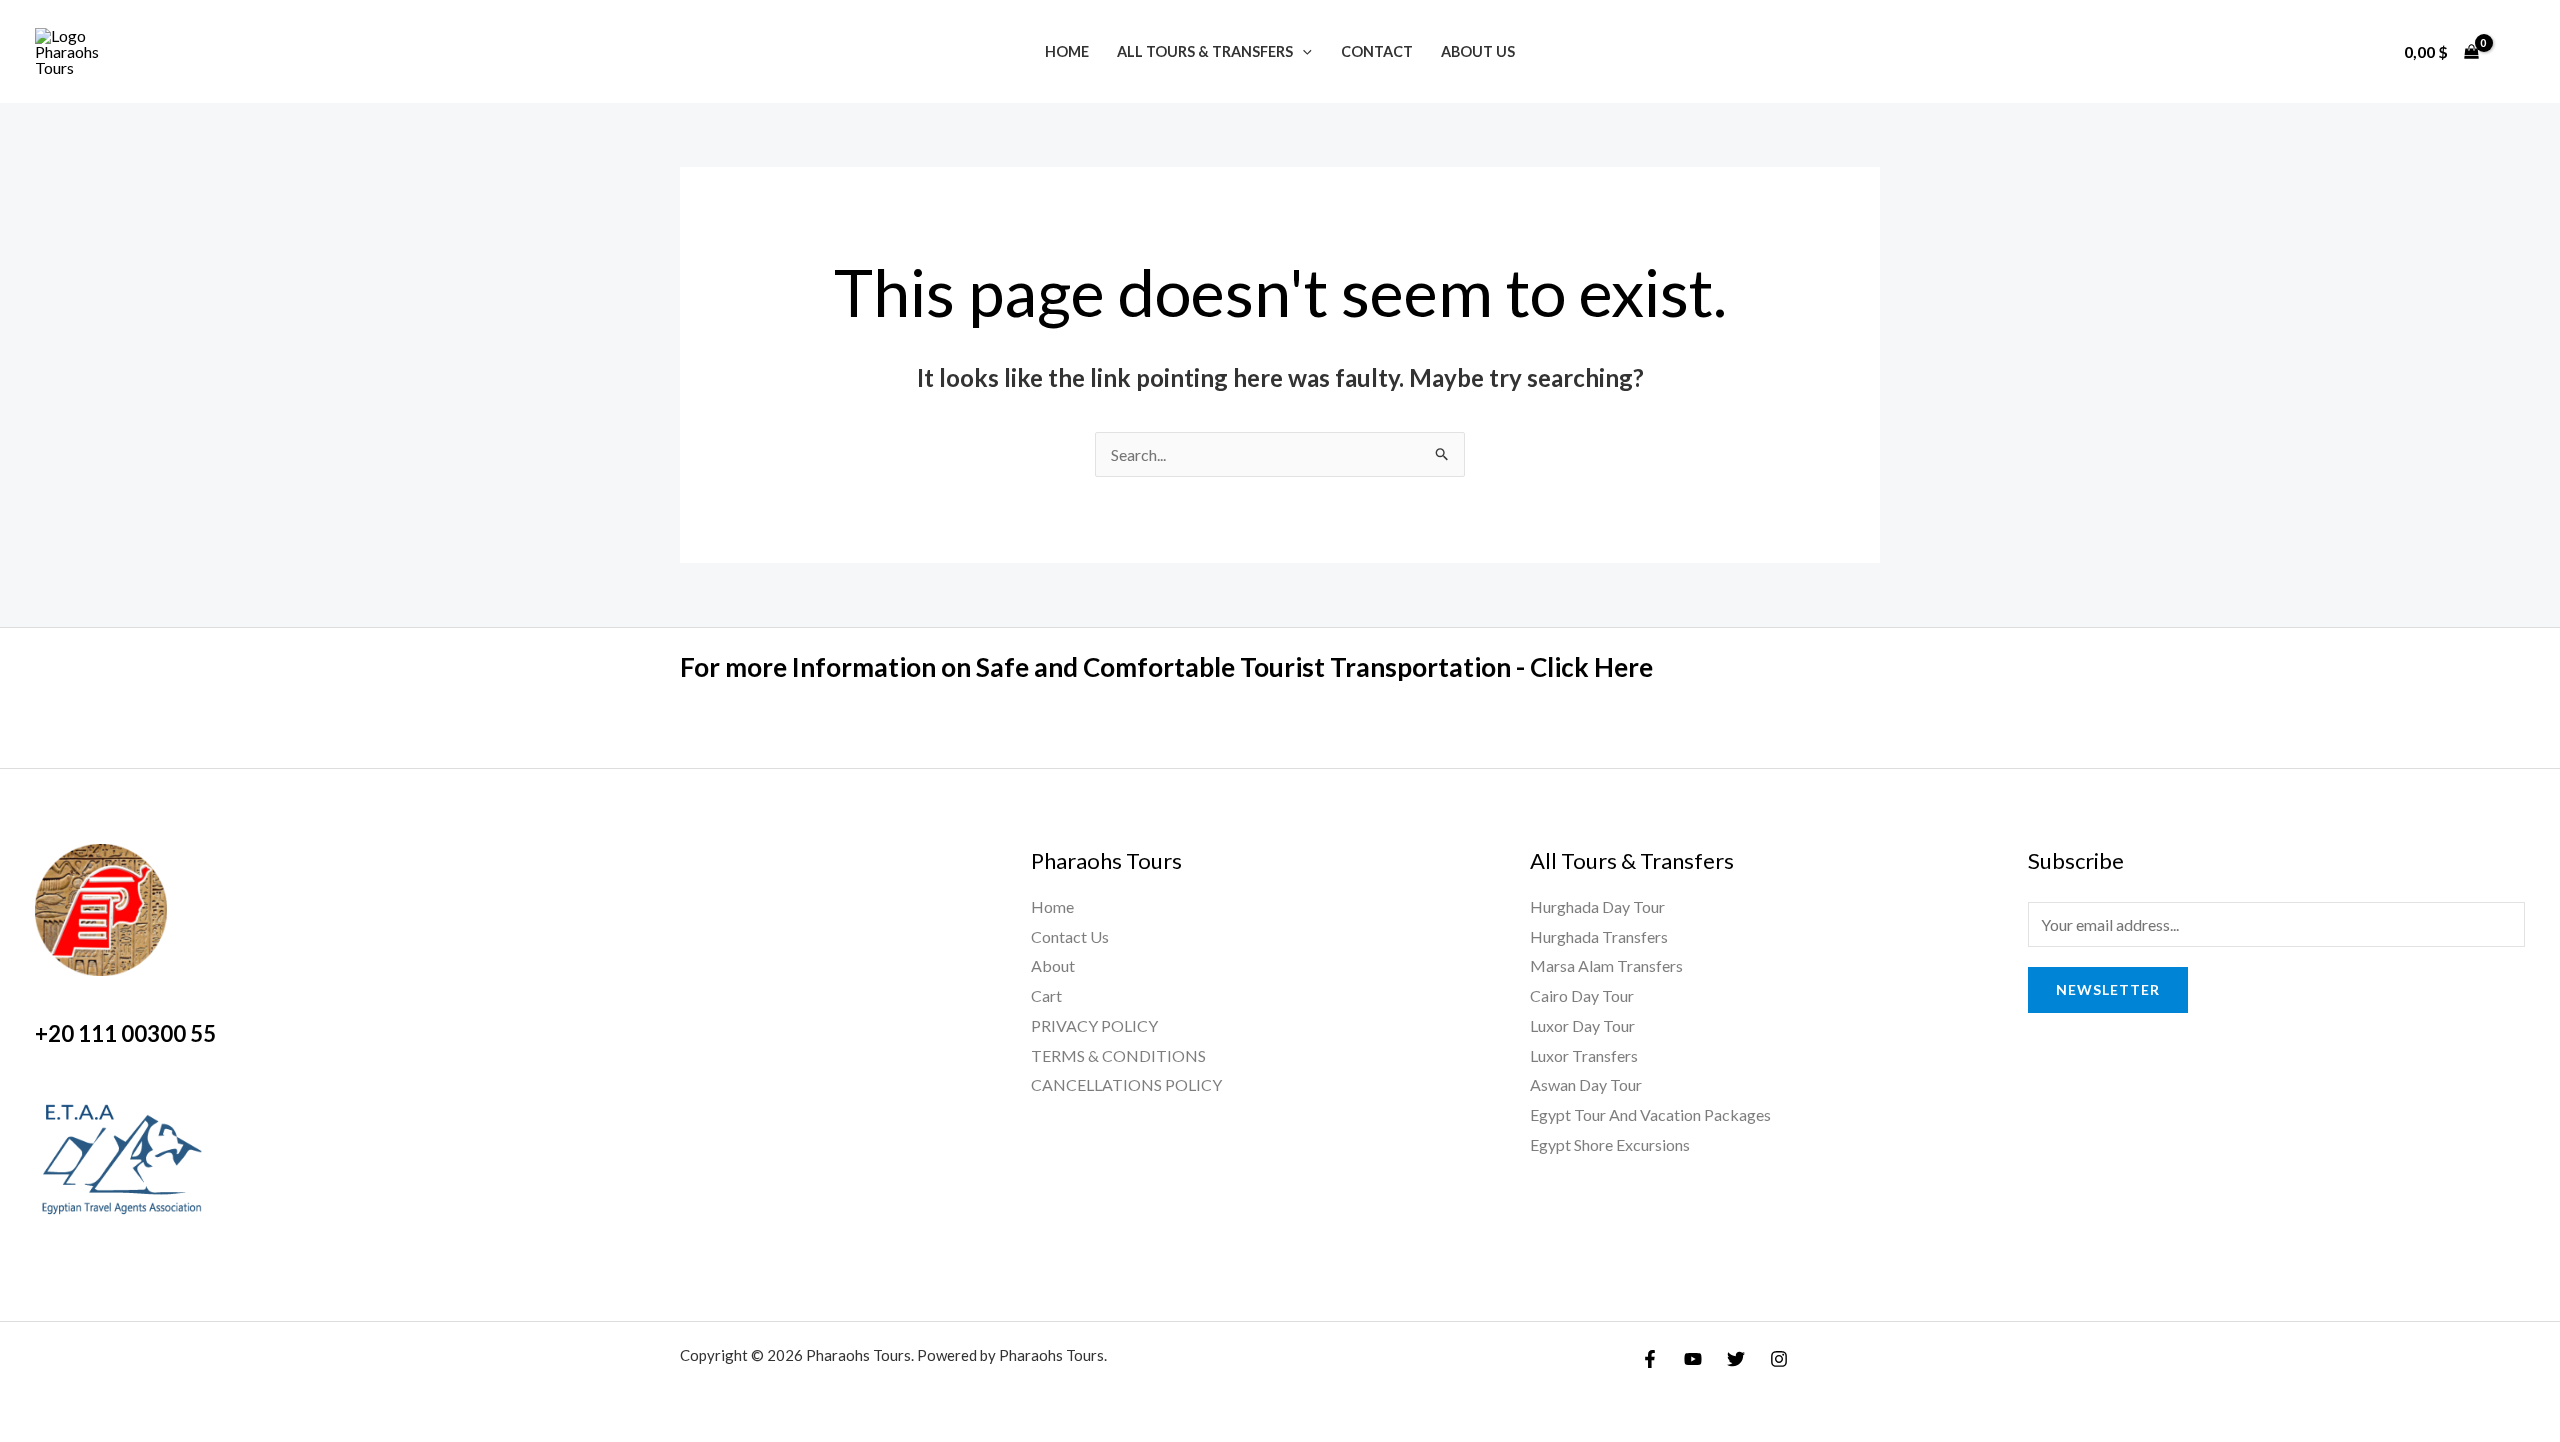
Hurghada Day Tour (1597, 906)
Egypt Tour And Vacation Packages (1650, 1114)
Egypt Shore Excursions (1610, 1144)
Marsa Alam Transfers (1606, 965)
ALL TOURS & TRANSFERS (1205, 51)
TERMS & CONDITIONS (1118, 1055)
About (1053, 965)
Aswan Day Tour (1586, 1084)
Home (1067, 51)
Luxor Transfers (1584, 1055)
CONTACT (1377, 51)
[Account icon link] (2516, 52)
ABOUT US (1478, 51)
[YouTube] (1693, 1359)
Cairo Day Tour (1582, 995)
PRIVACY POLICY (1094, 1025)
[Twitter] (1736, 1359)
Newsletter (2108, 989)
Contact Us (1070, 936)
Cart (1046, 995)
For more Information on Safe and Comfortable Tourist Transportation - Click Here (1166, 667)
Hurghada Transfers (1599, 936)
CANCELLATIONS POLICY (1126, 1084)
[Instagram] (1779, 1359)
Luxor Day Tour (1582, 1025)
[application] (1302, 51)
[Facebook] (1650, 1359)
